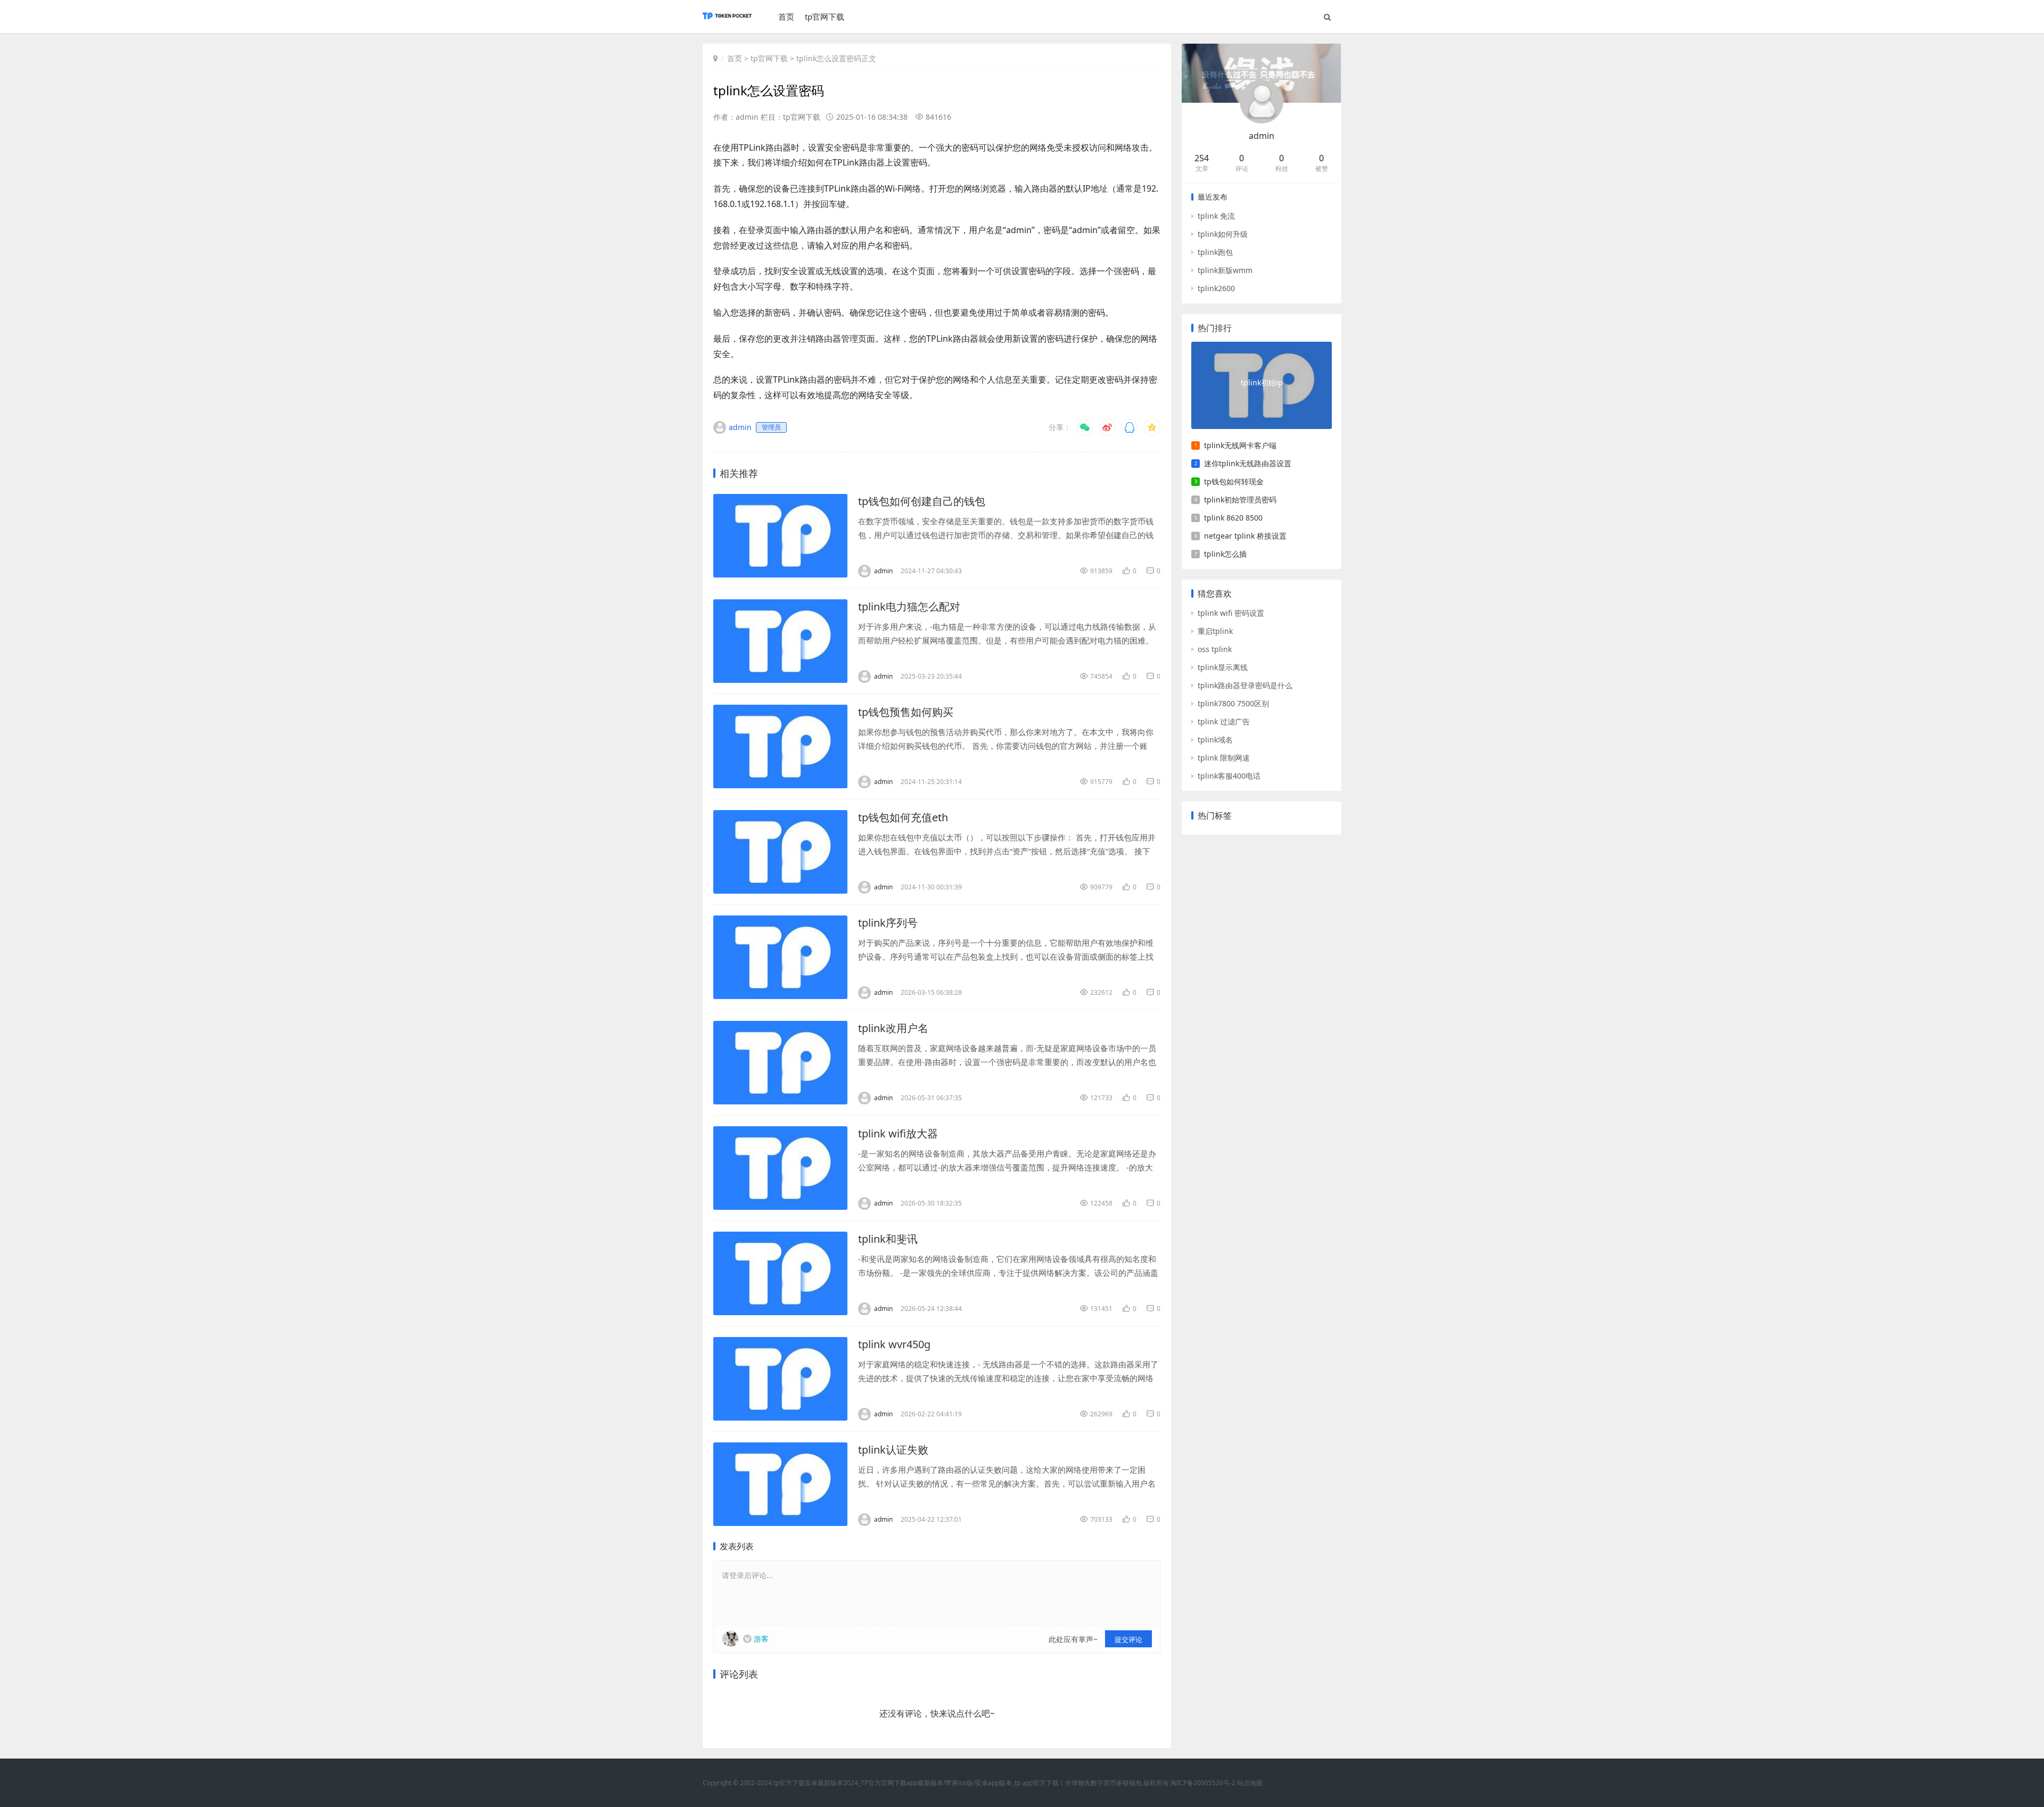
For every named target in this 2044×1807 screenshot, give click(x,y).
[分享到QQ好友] (1130, 427)
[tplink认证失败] (780, 1484)
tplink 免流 (1216, 216)
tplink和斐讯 (888, 1239)
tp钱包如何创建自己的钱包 (922, 501)
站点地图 (1250, 1783)
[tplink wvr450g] (780, 1379)
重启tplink (1215, 631)
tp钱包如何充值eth (903, 817)
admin (1262, 136)
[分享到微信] (1085, 427)
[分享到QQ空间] (1152, 427)
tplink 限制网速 (1224, 758)
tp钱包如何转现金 (1234, 481)
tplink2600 (1216, 288)
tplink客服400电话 (1229, 776)
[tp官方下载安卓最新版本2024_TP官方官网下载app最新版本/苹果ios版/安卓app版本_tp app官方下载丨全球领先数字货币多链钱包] (727, 21)
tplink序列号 (888, 923)
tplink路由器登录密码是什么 (1245, 685)
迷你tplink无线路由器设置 (1248, 463)
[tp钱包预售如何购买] (780, 746)
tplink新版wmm (1225, 270)
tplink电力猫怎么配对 (909, 607)
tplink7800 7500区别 (1233, 703)
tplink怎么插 (1225, 554)
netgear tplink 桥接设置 (1245, 536)
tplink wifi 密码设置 (1231, 613)
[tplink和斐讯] (780, 1273)
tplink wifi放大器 (898, 1133)
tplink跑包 (1215, 252)
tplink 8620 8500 (1233, 518)
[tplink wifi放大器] (780, 1168)
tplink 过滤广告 (1224, 721)
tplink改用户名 (893, 1028)
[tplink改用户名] (780, 1063)
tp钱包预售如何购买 (906, 712)
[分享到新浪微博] (1107, 427)
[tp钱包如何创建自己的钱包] (780, 536)
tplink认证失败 (893, 1450)
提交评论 (1128, 1639)
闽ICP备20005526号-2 (1203, 1783)
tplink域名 (1215, 740)
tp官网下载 (825, 16)
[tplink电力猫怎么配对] (780, 641)
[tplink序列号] (780, 957)
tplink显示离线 (1223, 667)
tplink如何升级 (1223, 234)
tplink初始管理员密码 (1240, 500)
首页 (786, 16)
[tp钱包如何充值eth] (780, 852)
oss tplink (1215, 649)
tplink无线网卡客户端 (1240, 445)
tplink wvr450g (894, 1344)
